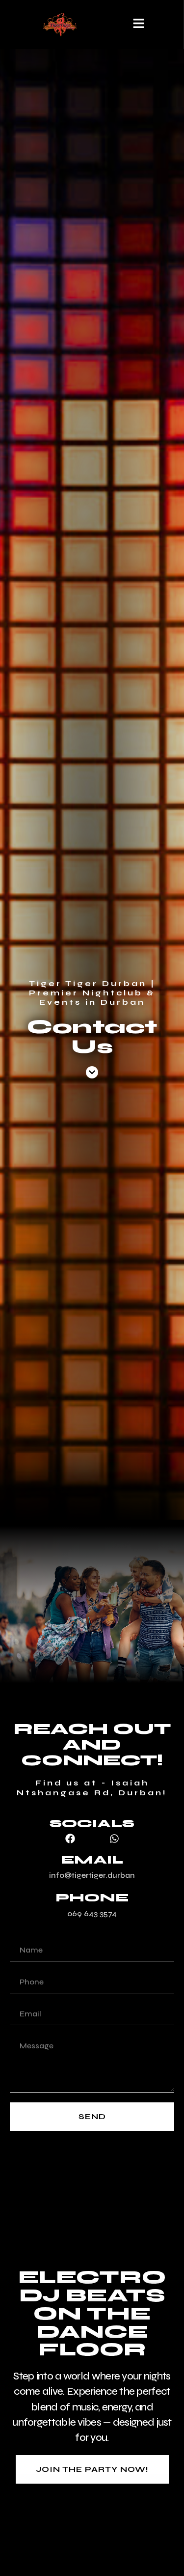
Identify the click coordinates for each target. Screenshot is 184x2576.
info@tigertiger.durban (92, 1875)
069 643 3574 (92, 1913)
